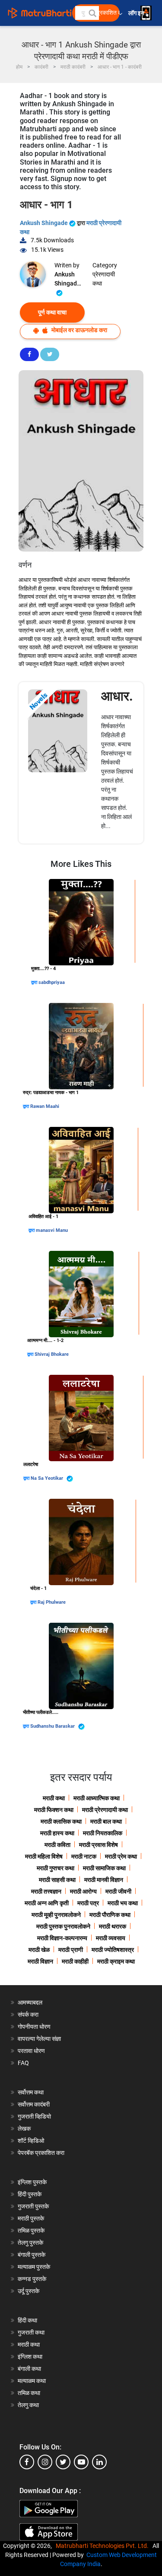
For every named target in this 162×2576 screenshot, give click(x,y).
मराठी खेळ (39, 1950)
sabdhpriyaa (52, 982)
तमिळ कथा (29, 2393)
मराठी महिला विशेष (44, 1856)
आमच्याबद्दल (30, 2002)
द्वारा (35, 982)
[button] (92, 13)
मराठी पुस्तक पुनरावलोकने (63, 1926)
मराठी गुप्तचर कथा (56, 1868)
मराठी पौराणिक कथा (110, 1915)
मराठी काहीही (75, 1961)
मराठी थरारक (113, 1926)
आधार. (117, 696)
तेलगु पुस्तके (30, 2243)
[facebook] (27, 2462)
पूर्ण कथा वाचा (52, 312)
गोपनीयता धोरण (34, 2027)
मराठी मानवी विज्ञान (104, 1880)
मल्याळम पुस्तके (34, 2267)
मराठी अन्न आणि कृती (47, 1903)
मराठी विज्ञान (40, 1961)
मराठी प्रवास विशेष (98, 1845)
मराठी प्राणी (71, 1950)
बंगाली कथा (29, 2369)
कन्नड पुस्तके (32, 2279)
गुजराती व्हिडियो (34, 2116)
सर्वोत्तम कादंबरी (34, 2104)
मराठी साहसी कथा (57, 1880)
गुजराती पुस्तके (33, 2206)
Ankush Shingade (44, 223)
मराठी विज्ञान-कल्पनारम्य (62, 1938)
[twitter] (63, 2462)
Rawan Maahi (45, 1106)
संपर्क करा (28, 2014)
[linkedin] (99, 2462)
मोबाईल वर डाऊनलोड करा (79, 330)
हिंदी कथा (27, 2320)
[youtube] (81, 2462)
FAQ (23, 2063)
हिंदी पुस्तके (30, 2194)
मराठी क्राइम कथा (116, 1961)
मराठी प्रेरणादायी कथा (105, 1810)
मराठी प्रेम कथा (121, 1856)
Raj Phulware (52, 1602)
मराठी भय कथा (123, 1903)
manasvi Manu (52, 1230)
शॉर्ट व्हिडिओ (31, 2141)
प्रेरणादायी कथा (104, 279)
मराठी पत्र (88, 1903)
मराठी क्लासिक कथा (61, 1821)
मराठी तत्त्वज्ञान (46, 1891)
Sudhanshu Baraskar (53, 1726)
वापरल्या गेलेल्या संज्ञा (39, 2039)
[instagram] (45, 2462)
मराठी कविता (57, 1845)
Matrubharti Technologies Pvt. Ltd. (103, 2546)
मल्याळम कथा (32, 2381)
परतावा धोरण (32, 2051)
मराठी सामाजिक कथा (104, 1868)
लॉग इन (138, 13)
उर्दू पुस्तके (29, 2291)
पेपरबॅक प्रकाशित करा (41, 2153)
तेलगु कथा (28, 2405)
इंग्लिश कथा (30, 2357)
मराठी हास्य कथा (57, 1833)
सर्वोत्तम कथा (31, 2092)
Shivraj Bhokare (52, 1354)
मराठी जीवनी (118, 1891)
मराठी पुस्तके (31, 2218)
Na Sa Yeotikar (48, 1478)
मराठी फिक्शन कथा (54, 1810)
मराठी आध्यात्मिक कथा (97, 1798)
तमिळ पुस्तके (31, 2230)
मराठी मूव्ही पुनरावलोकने (56, 1915)
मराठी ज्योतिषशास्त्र (113, 1950)
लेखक (24, 2129)
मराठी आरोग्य (83, 1891)
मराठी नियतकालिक (103, 1833)
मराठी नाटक (84, 1856)
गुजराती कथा (31, 2332)
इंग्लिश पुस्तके (32, 2182)
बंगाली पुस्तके (32, 2255)
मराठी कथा (54, 1798)
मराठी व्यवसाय (111, 1938)
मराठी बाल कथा (106, 1821)
